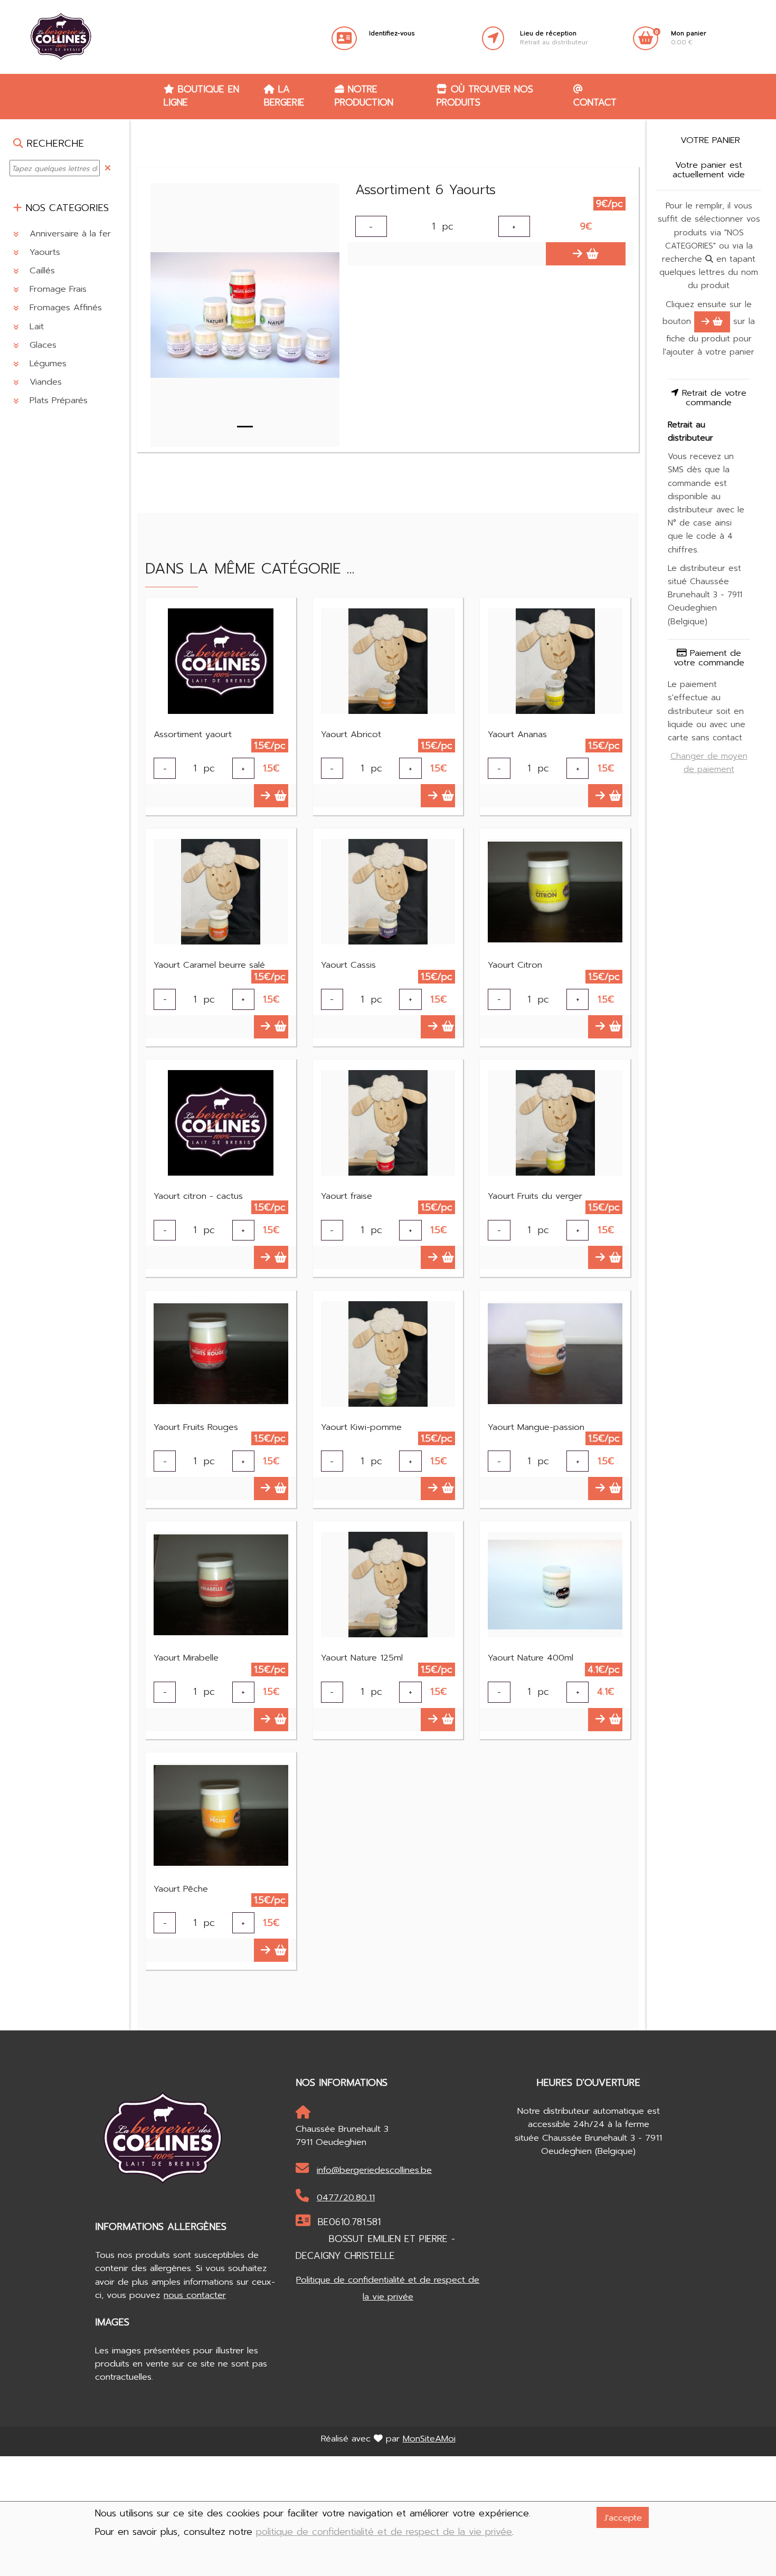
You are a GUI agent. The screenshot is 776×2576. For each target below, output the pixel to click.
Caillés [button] (41, 270)
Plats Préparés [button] (57, 400)
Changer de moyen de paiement (709, 763)
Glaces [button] (41, 344)
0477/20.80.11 (346, 2197)
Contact (595, 102)
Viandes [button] (44, 382)
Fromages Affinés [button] (64, 307)
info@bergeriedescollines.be (374, 2170)
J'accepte (623, 2518)
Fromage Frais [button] (56, 289)
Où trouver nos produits (485, 96)
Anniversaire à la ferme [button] (75, 233)
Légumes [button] (46, 363)
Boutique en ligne (201, 96)
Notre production (364, 96)
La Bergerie (284, 96)
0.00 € (689, 38)
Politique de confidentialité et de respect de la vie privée (388, 2288)
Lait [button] (35, 326)
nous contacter (195, 2295)
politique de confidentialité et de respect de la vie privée (384, 2532)
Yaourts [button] (43, 251)
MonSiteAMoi (429, 2439)
